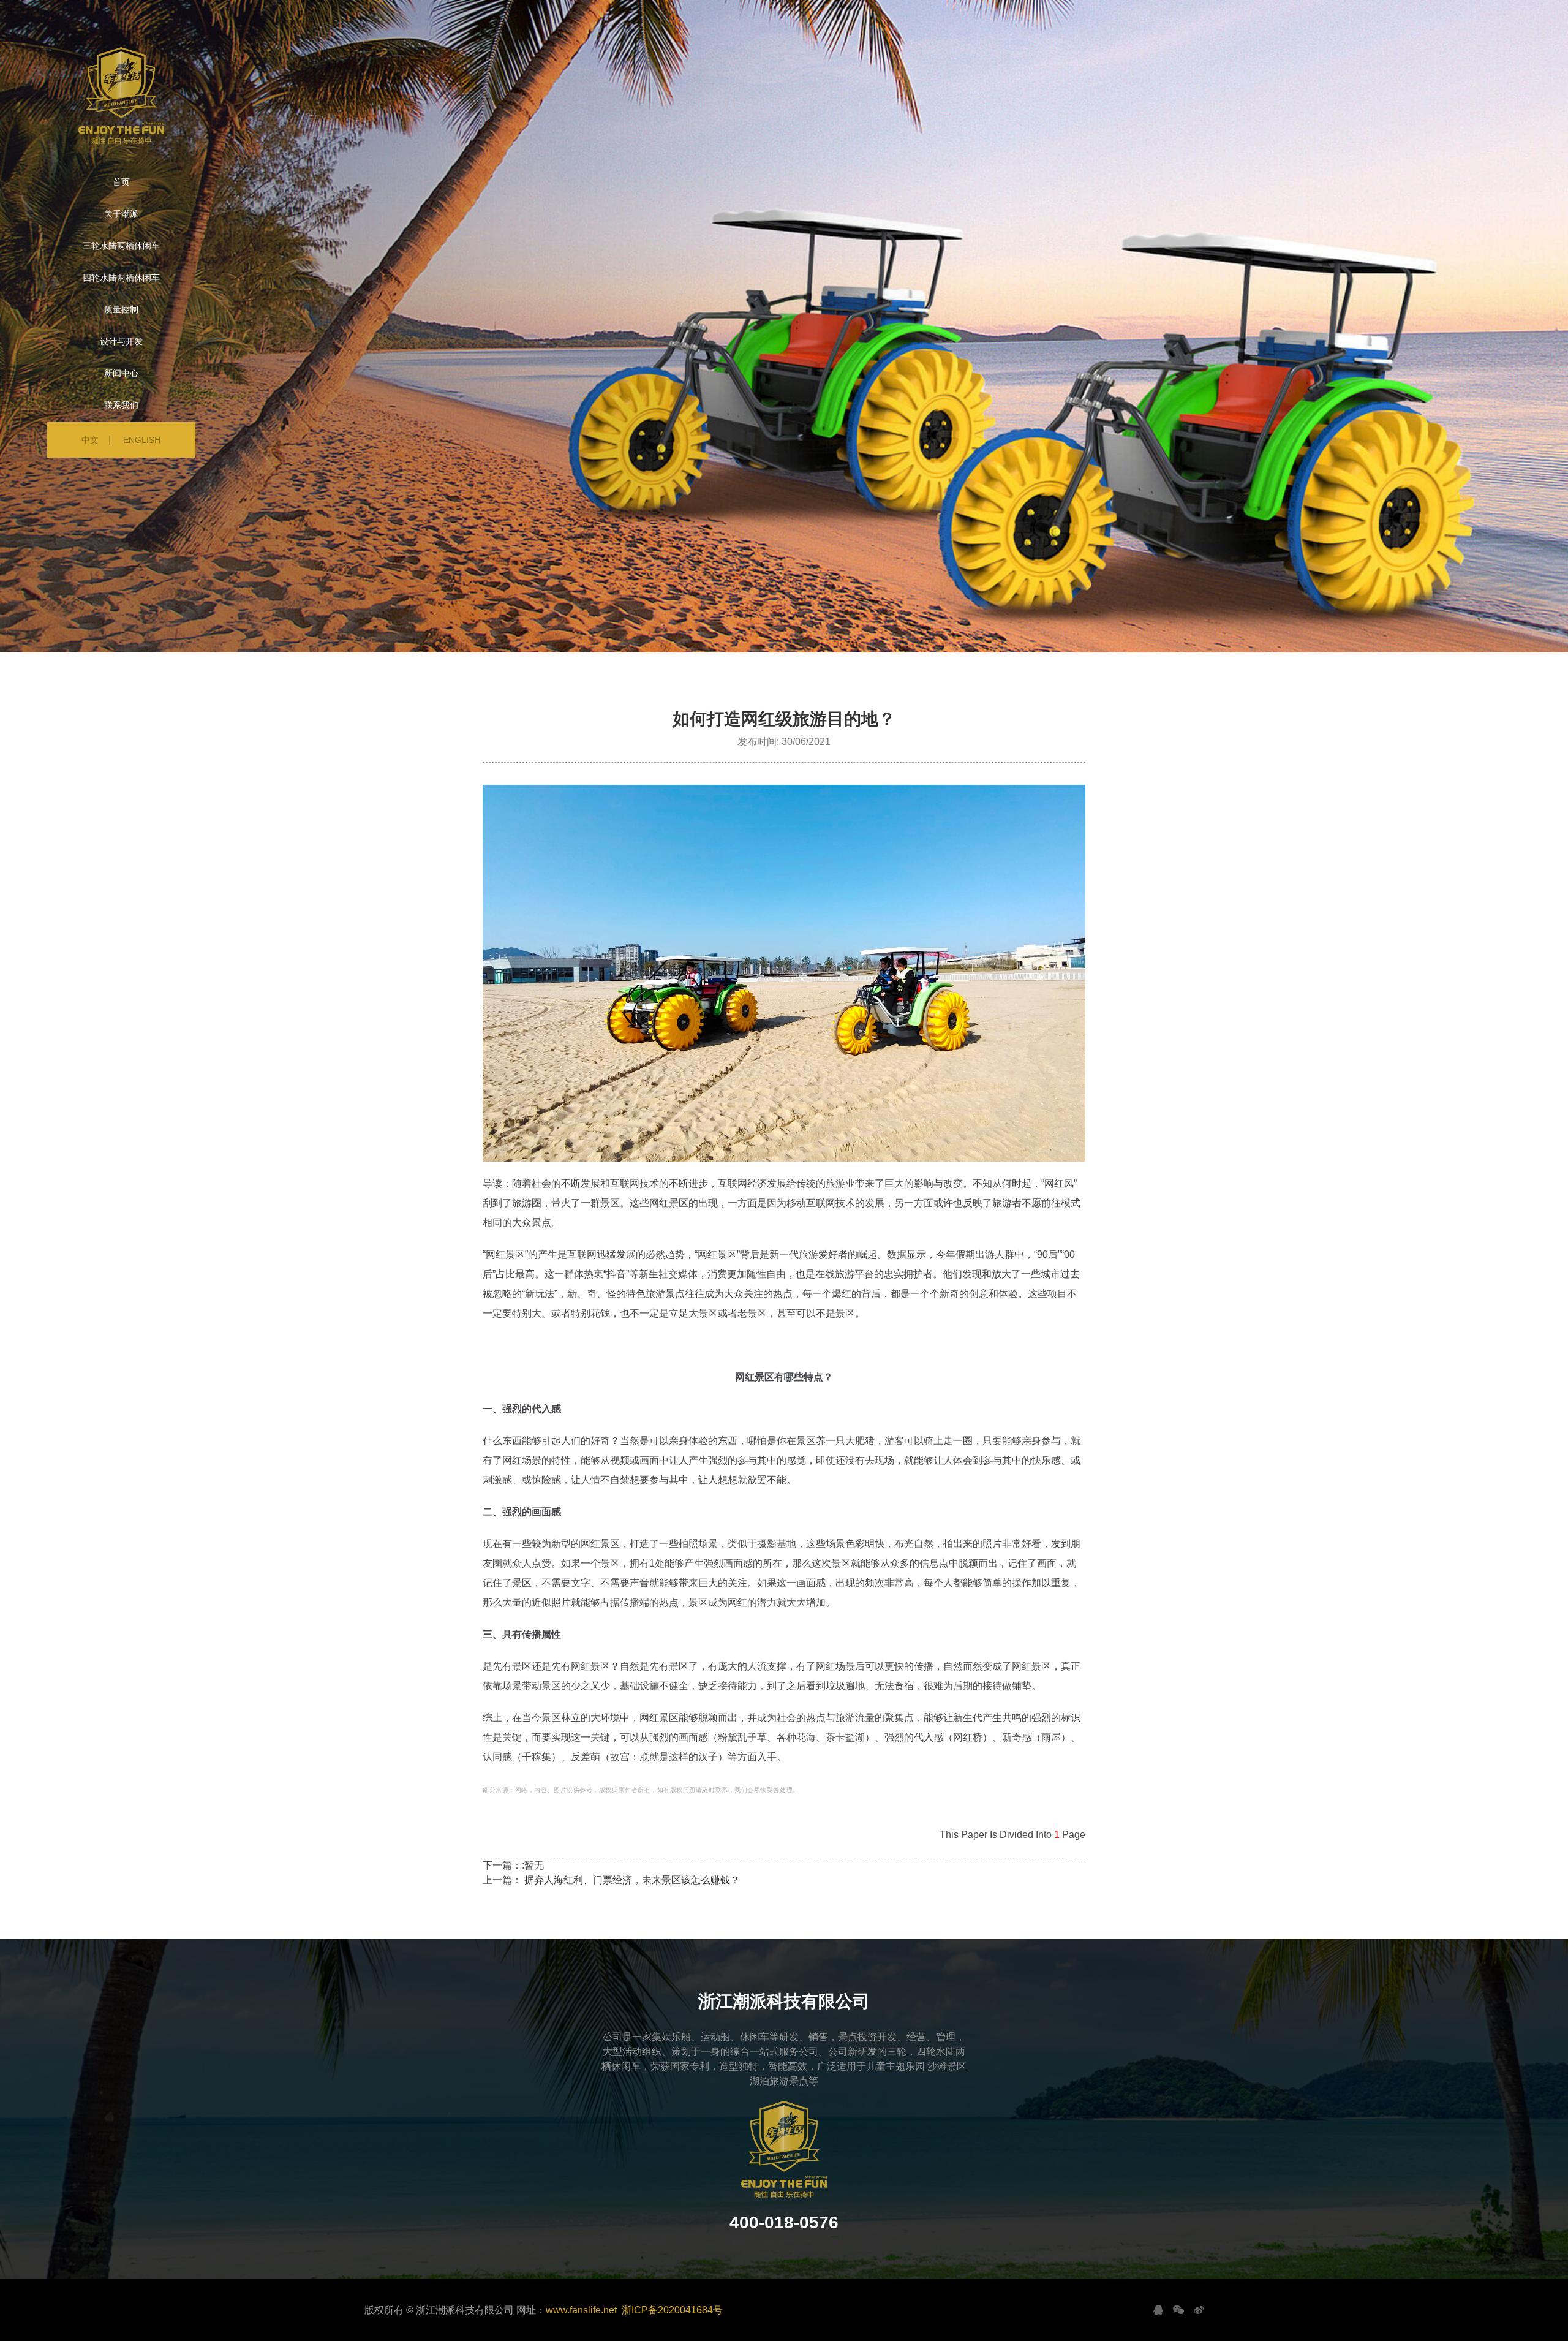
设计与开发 (121, 341)
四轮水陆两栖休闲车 (121, 278)
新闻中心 (121, 373)
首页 (121, 182)
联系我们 (121, 405)
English (142, 440)
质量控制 (121, 309)
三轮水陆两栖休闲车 (121, 246)
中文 (90, 440)
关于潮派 (121, 214)
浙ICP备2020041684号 (672, 2310)
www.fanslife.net (581, 2310)
